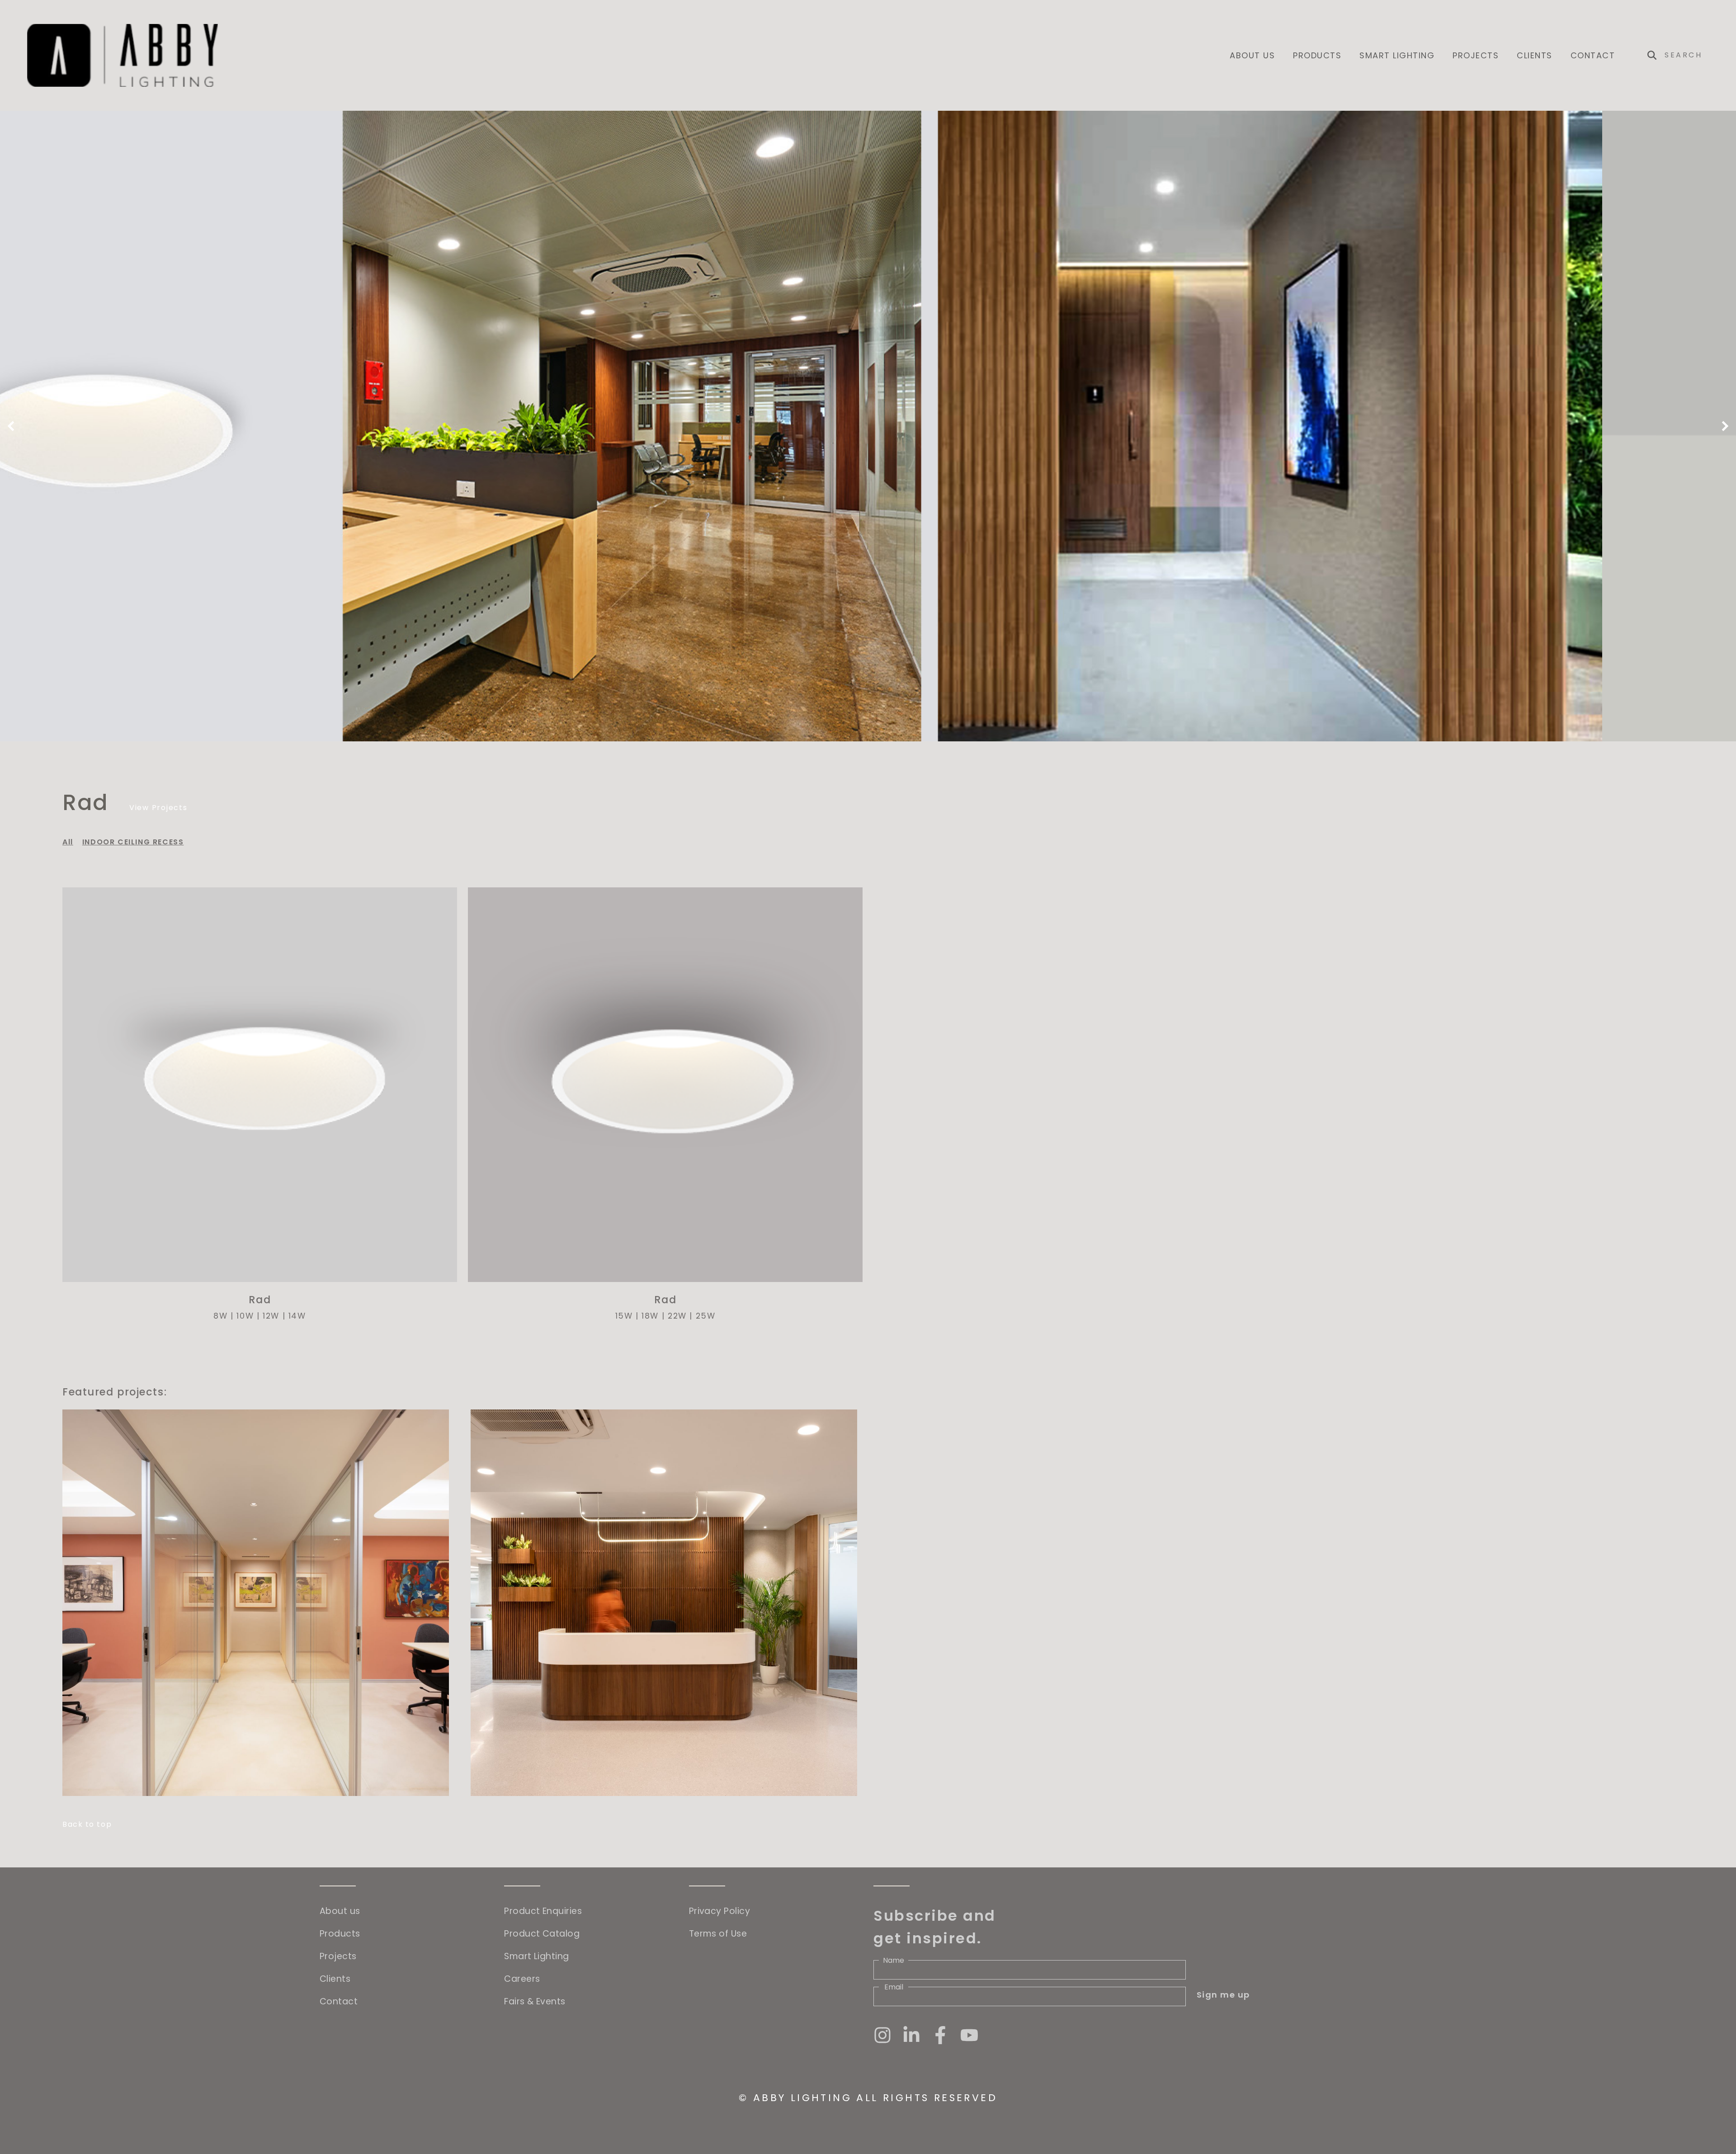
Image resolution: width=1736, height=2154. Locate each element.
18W (650, 1316)
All (68, 842)
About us (1252, 55)
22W (677, 1316)
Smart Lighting (1397, 55)
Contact (1593, 55)
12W (271, 1316)
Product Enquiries (543, 1911)
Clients (1535, 55)
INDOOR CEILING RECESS (133, 842)
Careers (522, 1979)
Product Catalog (542, 1934)
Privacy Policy (719, 1911)
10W (245, 1316)
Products (1317, 55)
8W (220, 1316)
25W (706, 1316)
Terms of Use (718, 1934)
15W (624, 1316)
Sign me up (1223, 1995)
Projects (1476, 55)
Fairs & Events (535, 2001)
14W (297, 1316)
